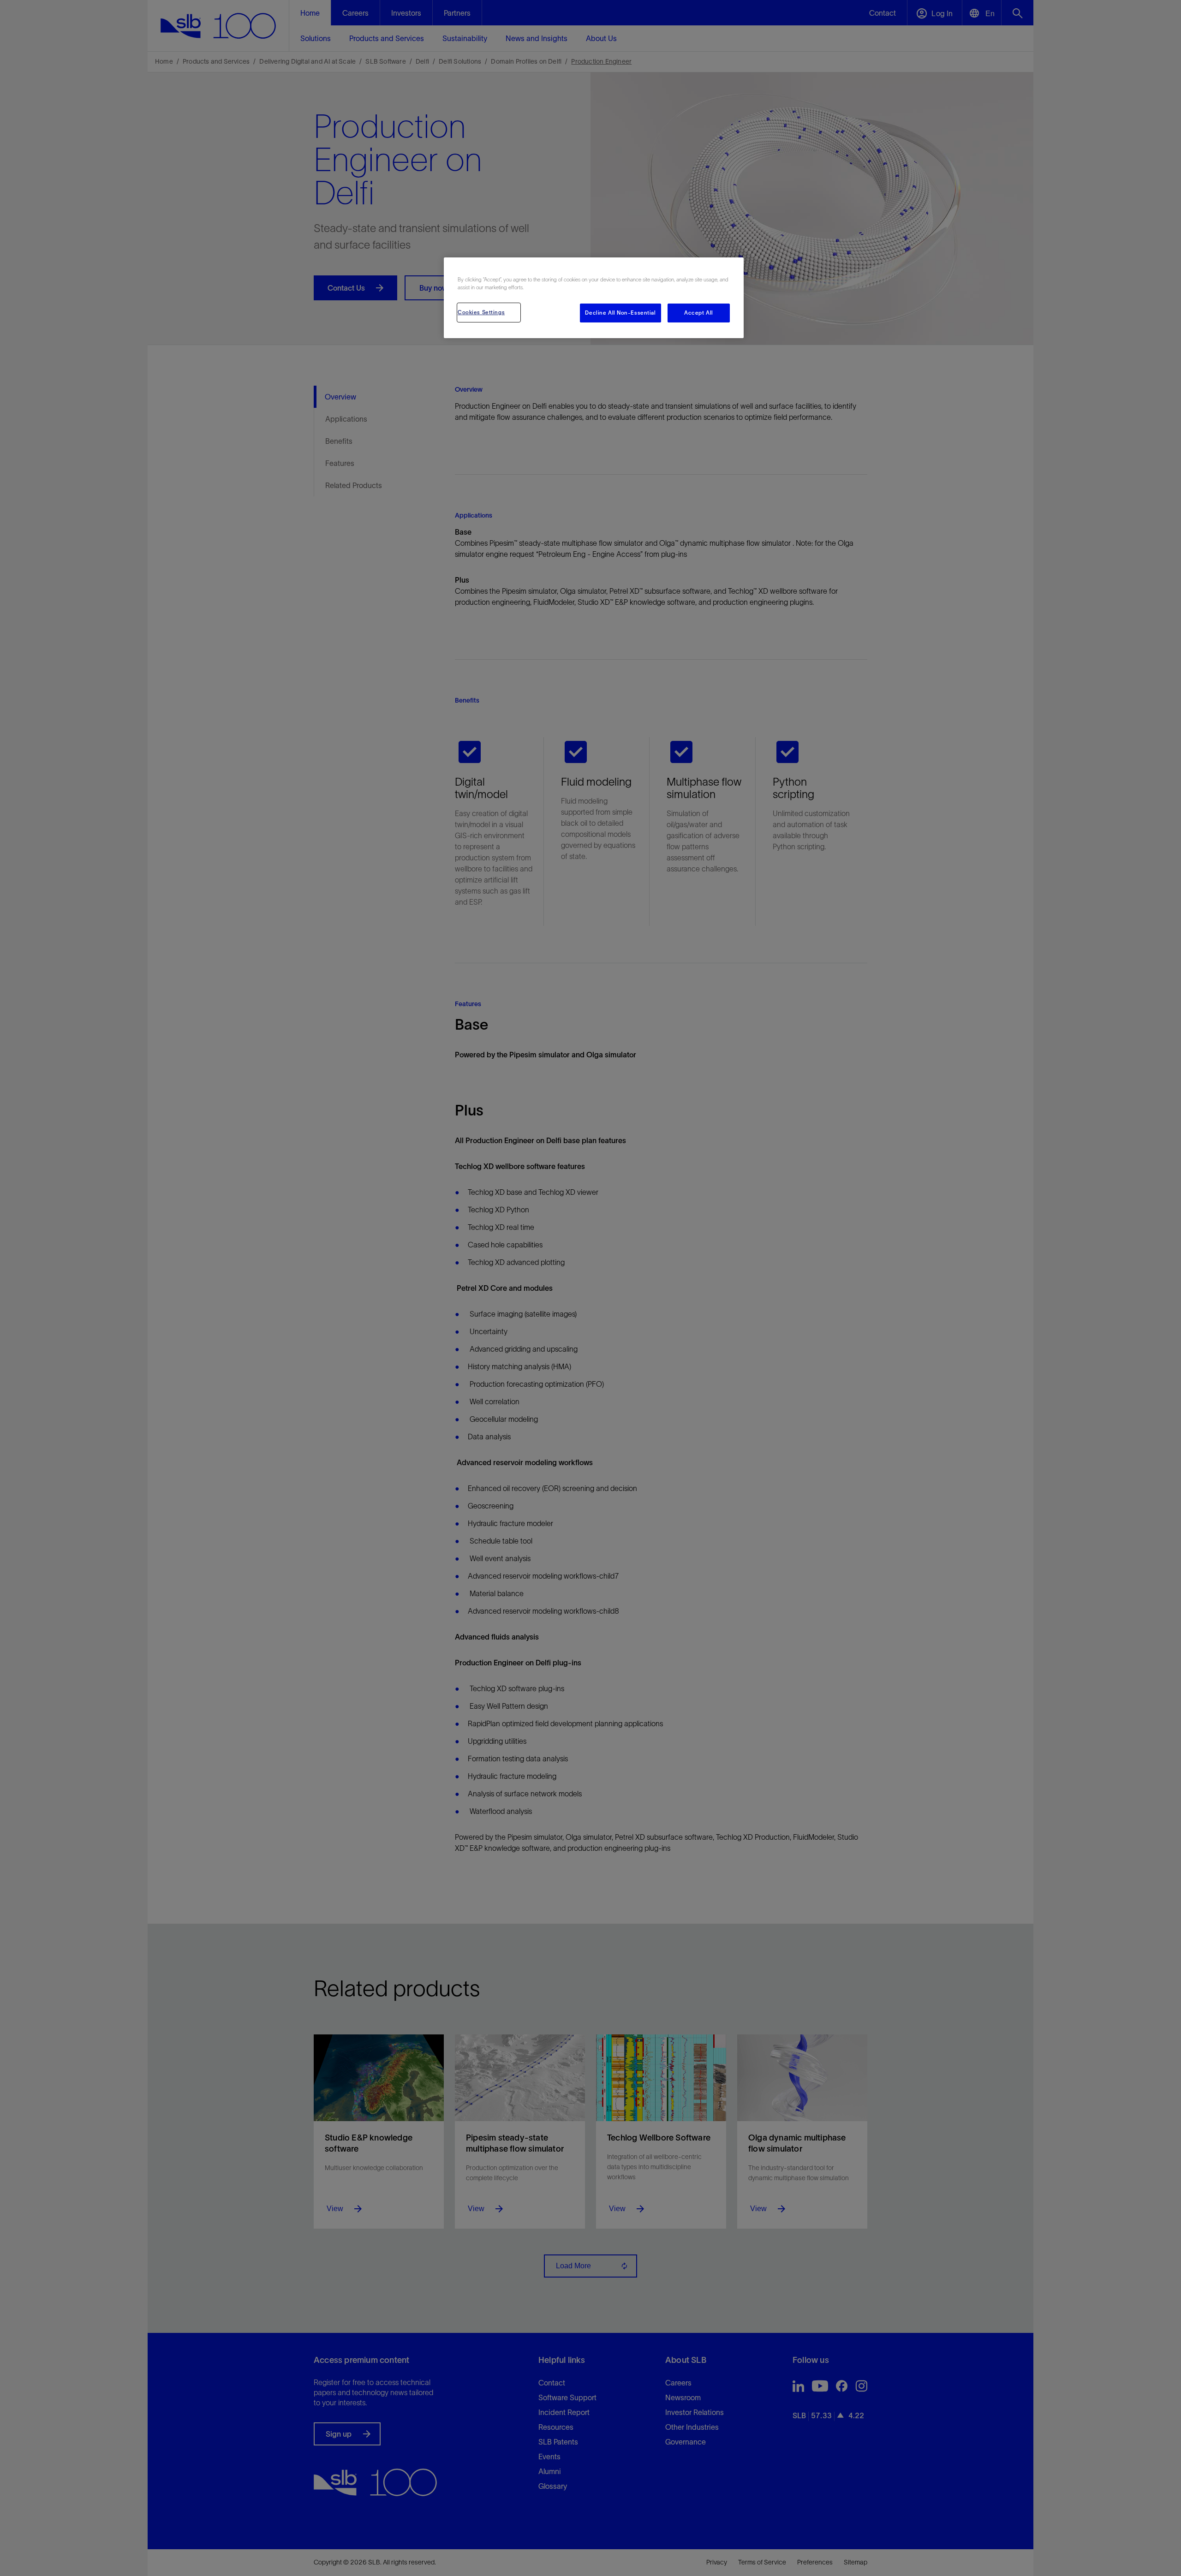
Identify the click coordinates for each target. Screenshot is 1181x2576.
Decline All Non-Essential (620, 313)
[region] (594, 298)
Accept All (699, 313)
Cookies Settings (481, 312)
